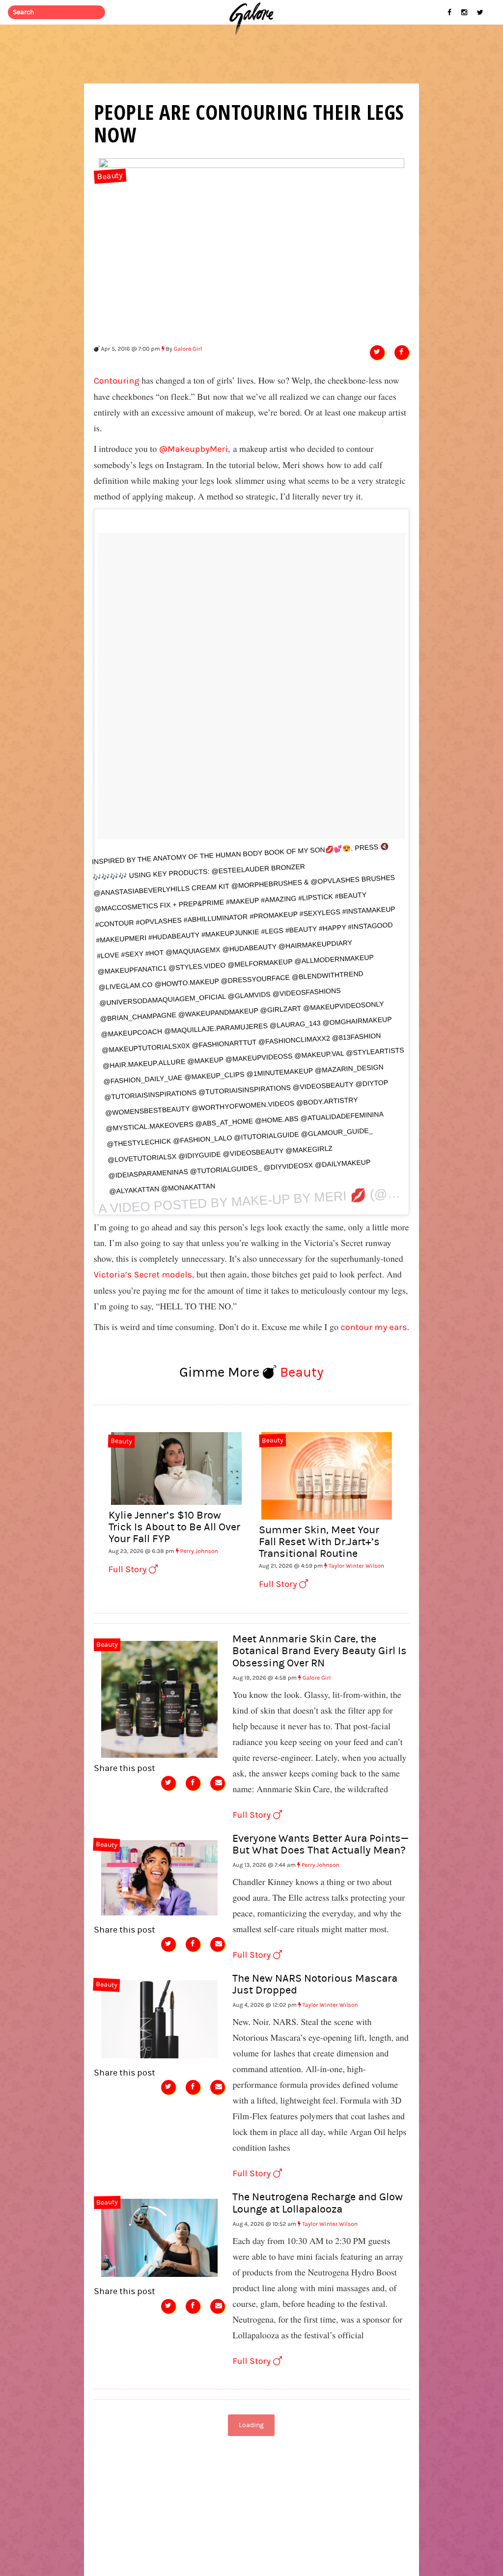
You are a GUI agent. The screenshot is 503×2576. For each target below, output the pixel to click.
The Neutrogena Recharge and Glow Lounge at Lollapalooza (318, 2203)
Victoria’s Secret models (143, 1275)
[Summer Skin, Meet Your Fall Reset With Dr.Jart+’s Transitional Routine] (327, 1474)
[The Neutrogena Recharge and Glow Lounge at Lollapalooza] (160, 2237)
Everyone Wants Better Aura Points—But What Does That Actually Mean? (321, 1844)
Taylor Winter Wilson (356, 1566)
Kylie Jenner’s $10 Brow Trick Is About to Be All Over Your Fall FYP (174, 1527)
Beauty (110, 177)
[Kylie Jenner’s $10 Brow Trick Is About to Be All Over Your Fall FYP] (176, 1468)
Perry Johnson (199, 1551)
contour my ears (374, 1327)
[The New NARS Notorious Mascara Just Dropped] (160, 2018)
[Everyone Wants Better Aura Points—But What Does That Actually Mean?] (160, 1877)
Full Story (129, 1569)
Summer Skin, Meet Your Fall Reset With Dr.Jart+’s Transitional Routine (319, 1542)
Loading (251, 2425)
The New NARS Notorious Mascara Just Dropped (315, 1984)
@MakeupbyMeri (194, 449)
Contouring (117, 381)
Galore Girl (188, 349)
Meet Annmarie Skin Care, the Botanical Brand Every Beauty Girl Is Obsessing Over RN (320, 1651)
